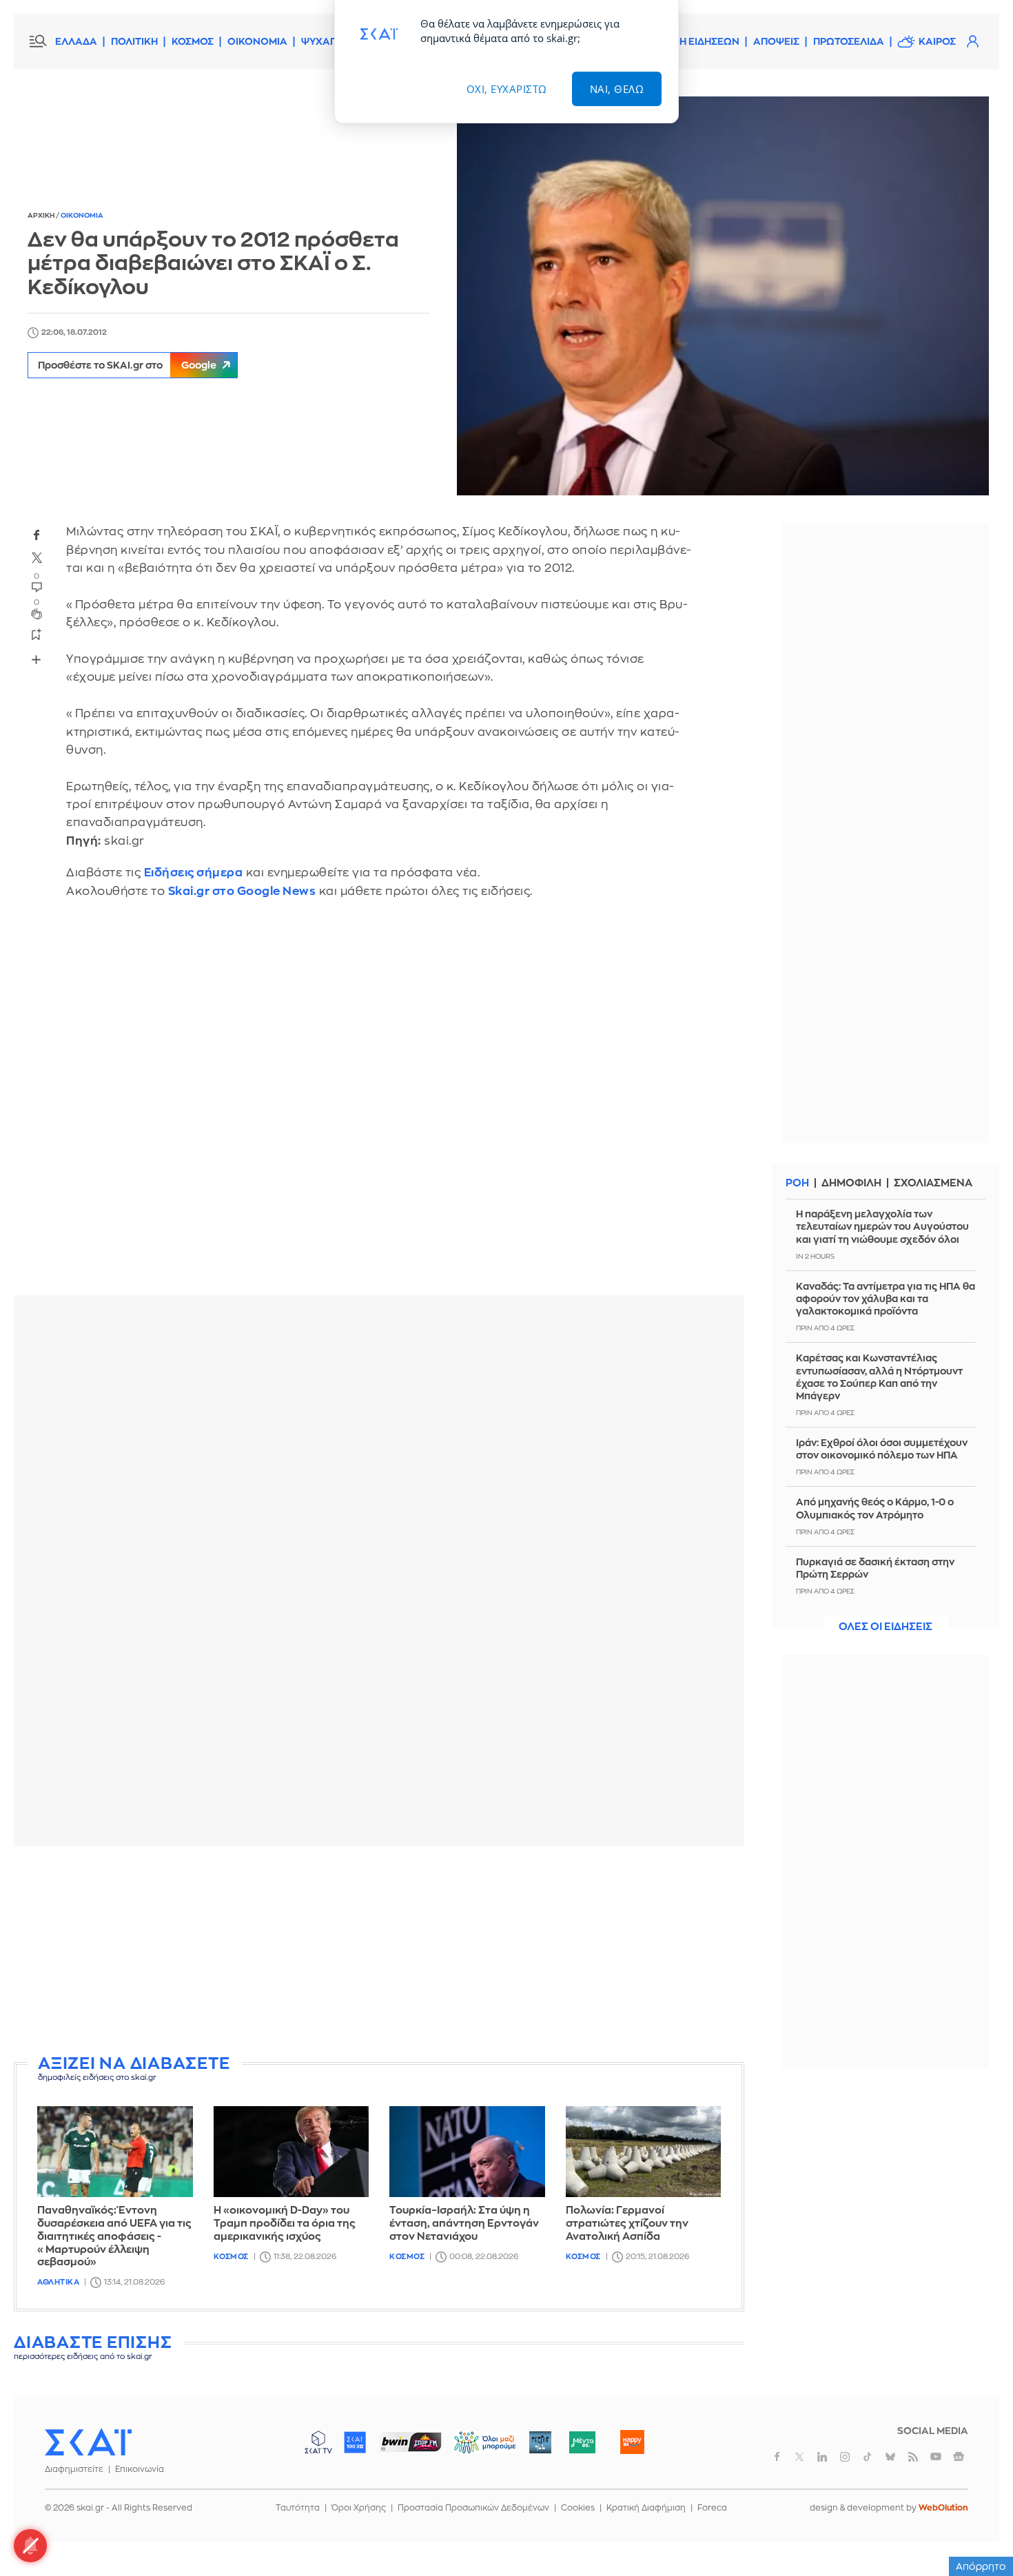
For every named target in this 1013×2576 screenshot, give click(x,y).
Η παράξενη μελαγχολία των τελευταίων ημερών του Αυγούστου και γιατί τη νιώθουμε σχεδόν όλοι (882, 1226)
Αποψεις (776, 41)
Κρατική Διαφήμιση (646, 2508)
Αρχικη (42, 216)
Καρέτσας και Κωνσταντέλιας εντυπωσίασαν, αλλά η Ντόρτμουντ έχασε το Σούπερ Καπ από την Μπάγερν (879, 1377)
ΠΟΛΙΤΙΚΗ (134, 41)
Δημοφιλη (851, 1183)
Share (36, 659)
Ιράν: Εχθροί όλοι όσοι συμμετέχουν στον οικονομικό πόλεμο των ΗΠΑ (882, 1449)
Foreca (712, 2508)
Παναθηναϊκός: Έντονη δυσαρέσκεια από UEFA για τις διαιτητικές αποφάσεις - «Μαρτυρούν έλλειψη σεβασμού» (114, 2236)
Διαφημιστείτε (74, 2469)
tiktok (868, 2457)
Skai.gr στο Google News (242, 891)
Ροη (797, 1183)
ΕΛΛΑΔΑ (76, 41)
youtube (936, 2457)
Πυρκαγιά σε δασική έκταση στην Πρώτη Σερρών (875, 1568)
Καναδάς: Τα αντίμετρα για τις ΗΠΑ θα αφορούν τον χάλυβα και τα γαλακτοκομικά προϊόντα (886, 1299)
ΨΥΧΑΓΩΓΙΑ (330, 41)
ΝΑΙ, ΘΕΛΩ (617, 89)
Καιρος (937, 41)
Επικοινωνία (140, 2469)
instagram (845, 2457)
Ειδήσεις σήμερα (194, 873)
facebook (37, 535)
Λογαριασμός (972, 41)
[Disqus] (379, 1107)
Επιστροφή (979, 2528)
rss (913, 2457)
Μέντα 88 (582, 2442)
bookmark (37, 634)
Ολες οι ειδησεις (886, 1627)
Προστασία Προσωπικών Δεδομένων (473, 2508)
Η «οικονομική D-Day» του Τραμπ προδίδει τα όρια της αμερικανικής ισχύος (285, 2224)
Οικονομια (82, 216)
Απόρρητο (981, 2566)
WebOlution (943, 2508)
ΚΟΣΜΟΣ (193, 41)
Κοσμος (231, 2257)
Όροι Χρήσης (359, 2508)
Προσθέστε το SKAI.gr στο (127, 365)
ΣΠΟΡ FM (410, 2442)
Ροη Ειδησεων (702, 41)
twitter (37, 558)
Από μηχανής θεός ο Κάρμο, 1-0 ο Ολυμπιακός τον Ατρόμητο (875, 1508)
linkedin (822, 2457)
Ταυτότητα (298, 2508)
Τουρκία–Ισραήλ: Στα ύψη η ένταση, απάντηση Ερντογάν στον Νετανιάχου (464, 2224)
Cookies (578, 2508)
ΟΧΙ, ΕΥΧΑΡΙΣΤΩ (507, 89)
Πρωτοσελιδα (849, 41)
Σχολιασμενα (933, 1183)
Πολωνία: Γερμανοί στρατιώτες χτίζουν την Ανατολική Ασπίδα (627, 2224)
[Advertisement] (379, 1953)
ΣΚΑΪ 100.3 (355, 2442)
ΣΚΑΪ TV (318, 2442)
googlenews (959, 2457)
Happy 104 (632, 2442)
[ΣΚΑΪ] (88, 2442)
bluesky (890, 2457)
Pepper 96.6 (540, 2442)
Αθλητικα (58, 2282)
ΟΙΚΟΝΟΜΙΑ (257, 41)
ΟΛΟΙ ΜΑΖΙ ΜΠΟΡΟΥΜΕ (474, 2449)
